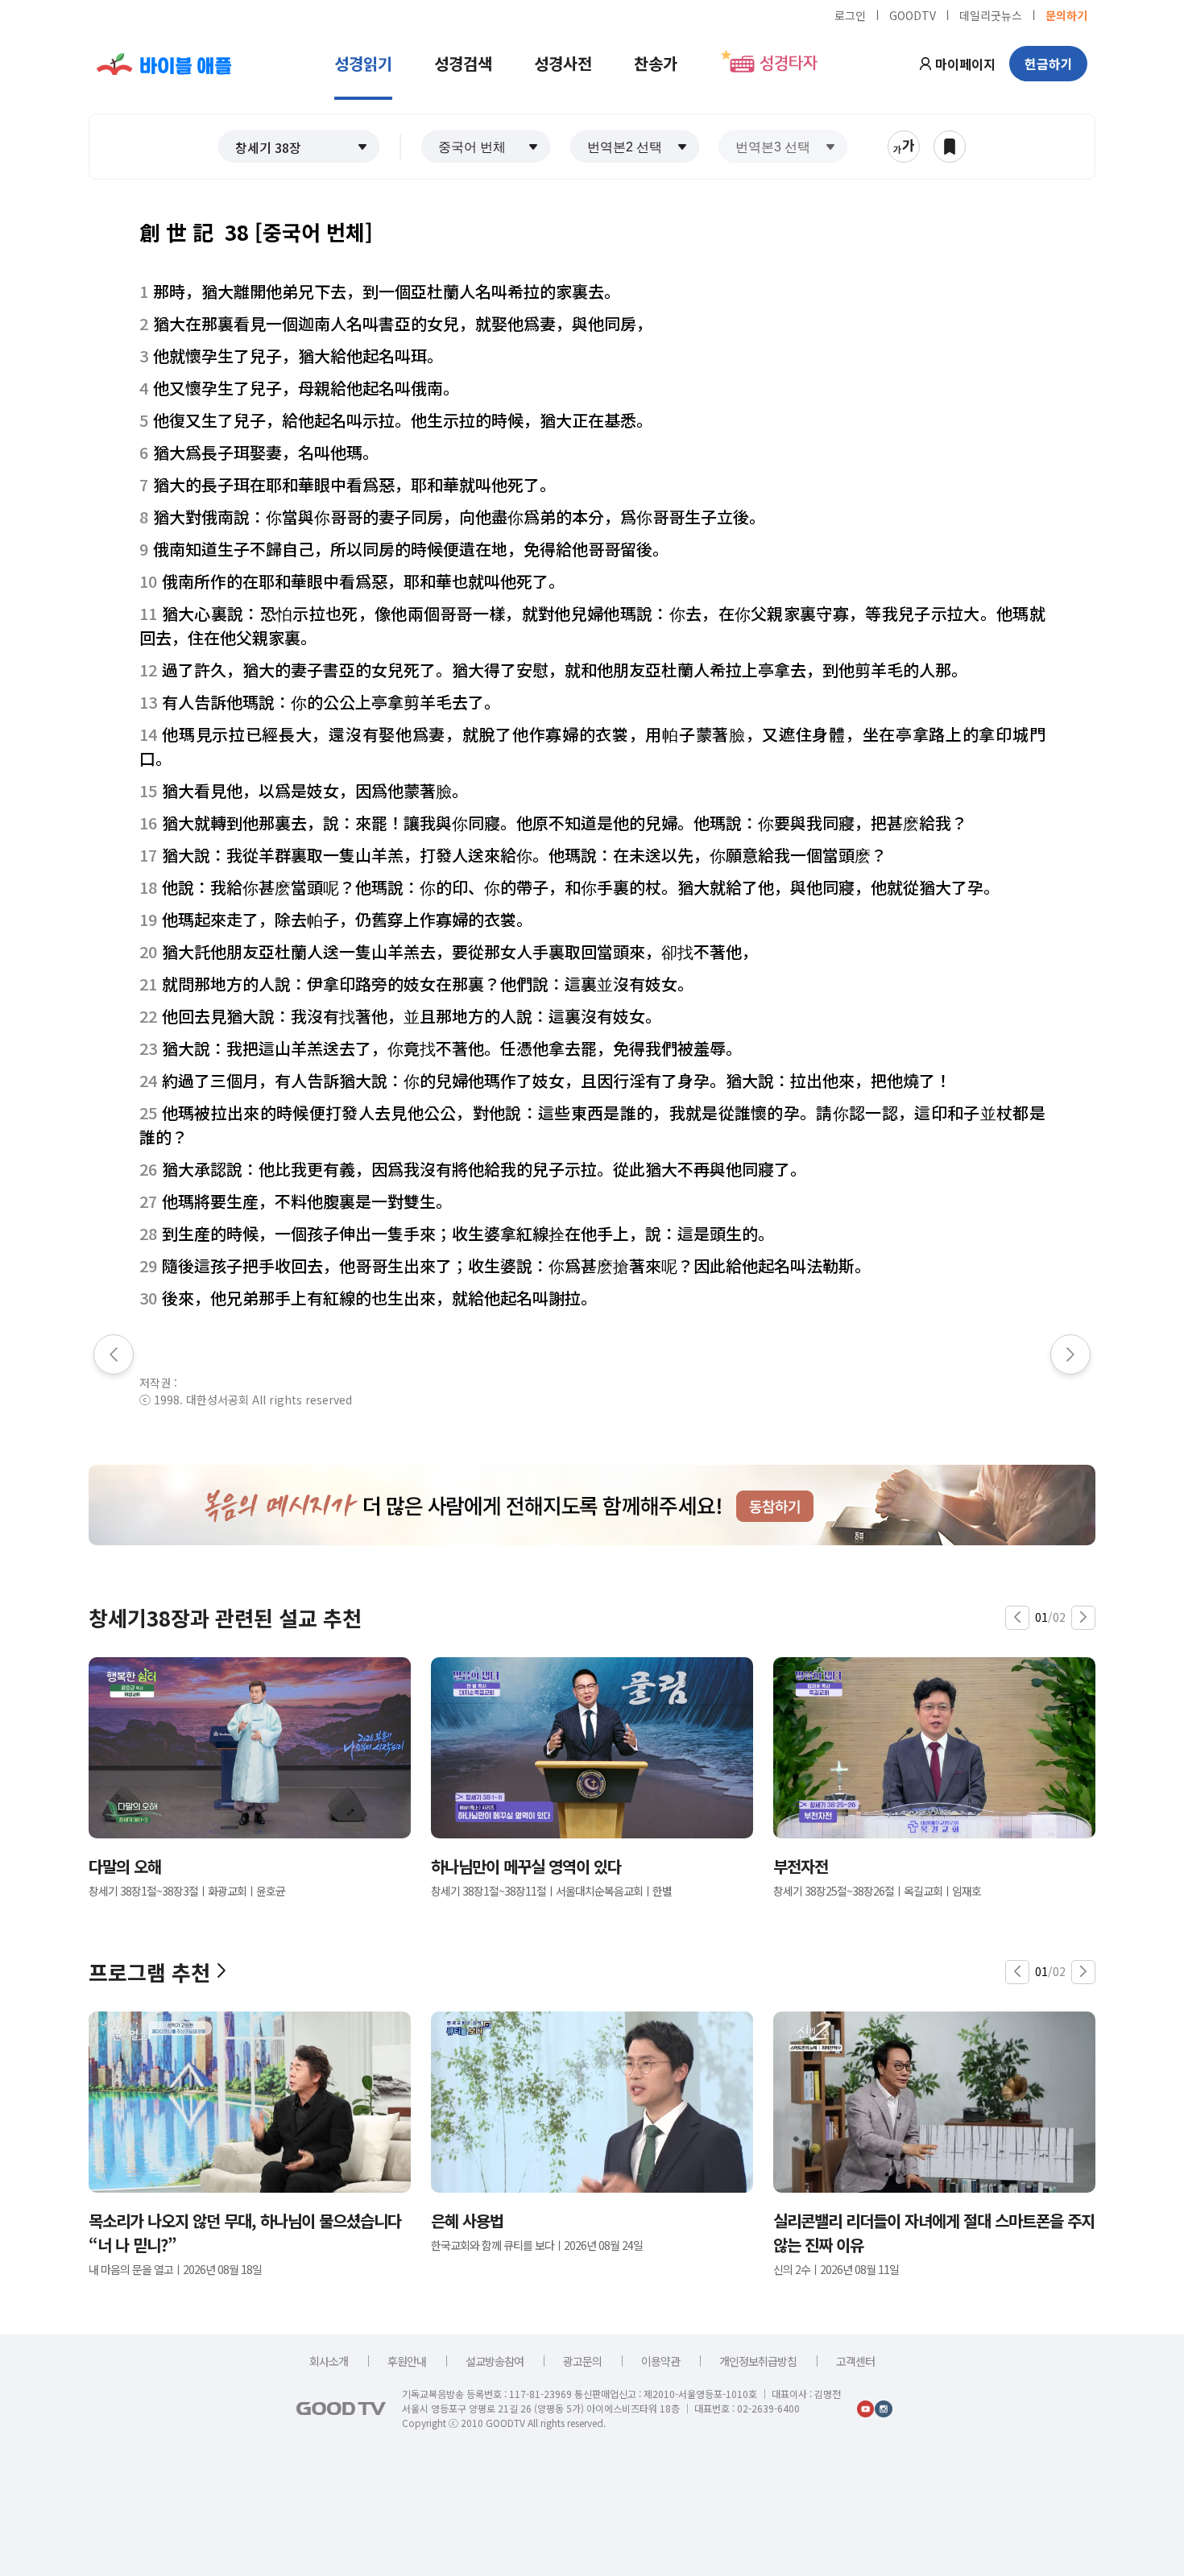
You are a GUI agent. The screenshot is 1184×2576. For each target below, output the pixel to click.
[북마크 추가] (950, 147)
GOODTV (913, 14)
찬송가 (656, 63)
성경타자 (789, 64)
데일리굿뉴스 (991, 14)
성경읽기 (363, 63)
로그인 (850, 14)
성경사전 (563, 63)
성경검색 (463, 63)
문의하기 (1066, 14)
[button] (299, 147)
